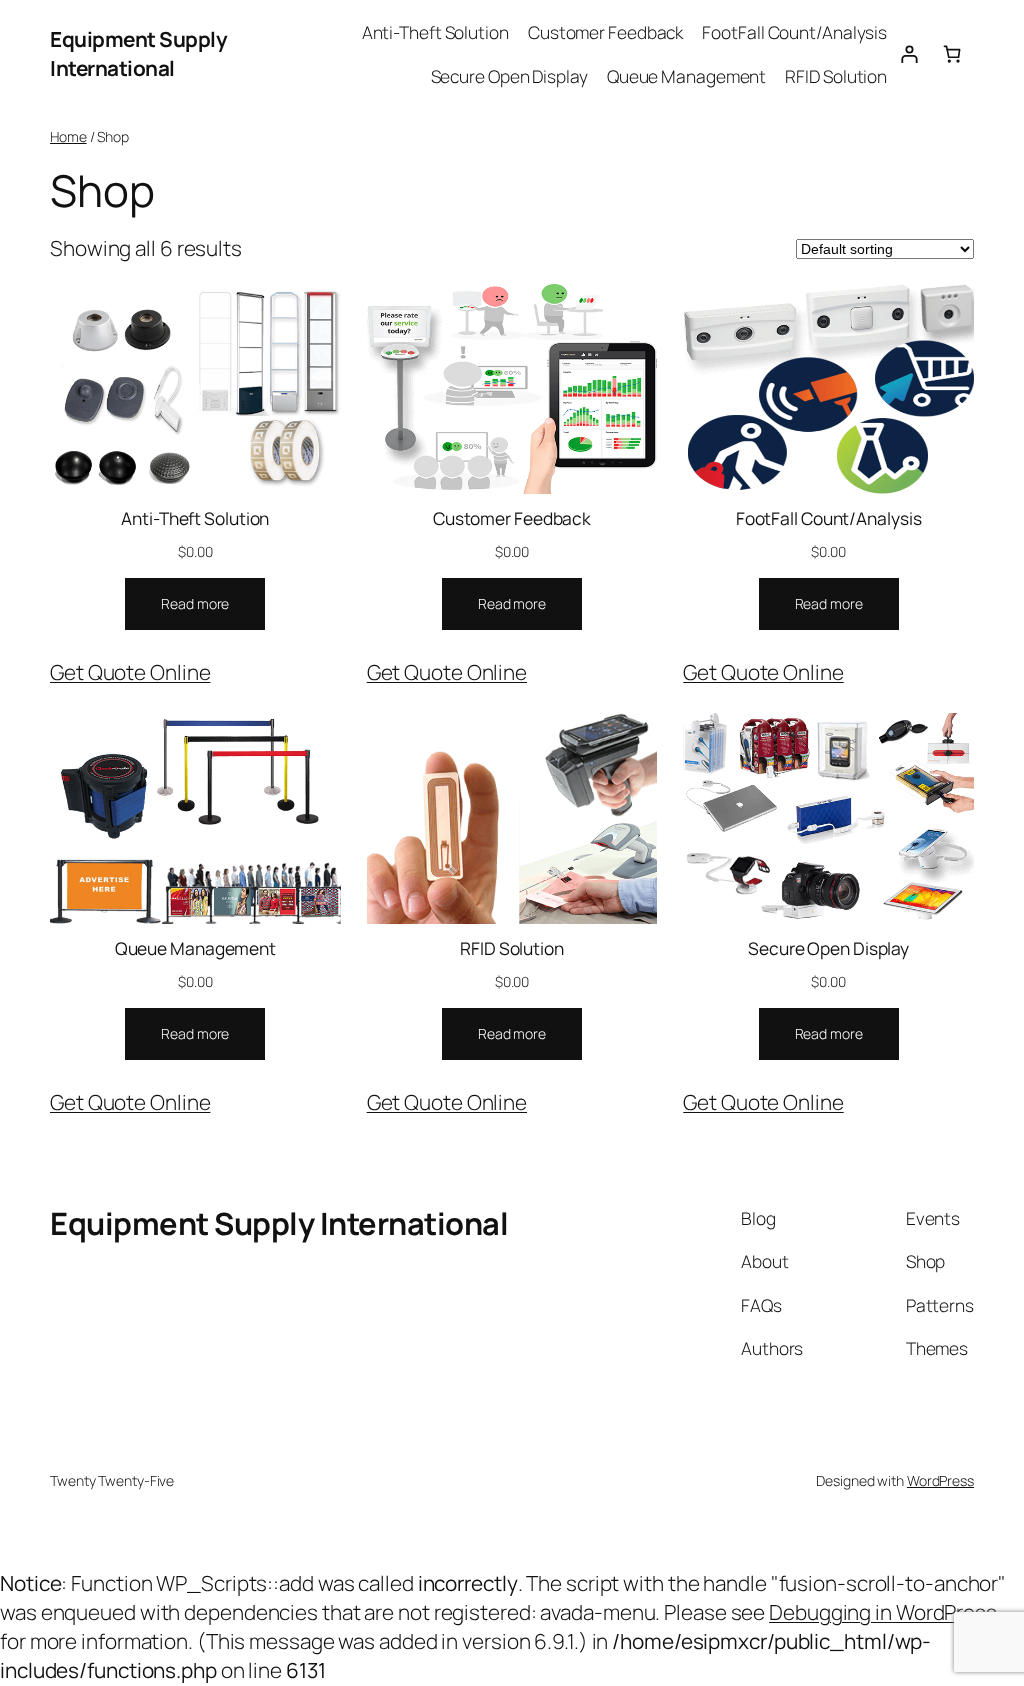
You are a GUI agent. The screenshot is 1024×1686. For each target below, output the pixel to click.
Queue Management (195, 948)
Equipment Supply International (138, 53)
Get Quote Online (130, 672)
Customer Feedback (512, 518)
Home (68, 136)
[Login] (908, 53)
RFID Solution (512, 948)
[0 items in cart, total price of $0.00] (952, 53)
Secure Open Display (828, 948)
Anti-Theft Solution (195, 518)
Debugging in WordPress (883, 1612)
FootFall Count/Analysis (829, 518)
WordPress (940, 1480)
